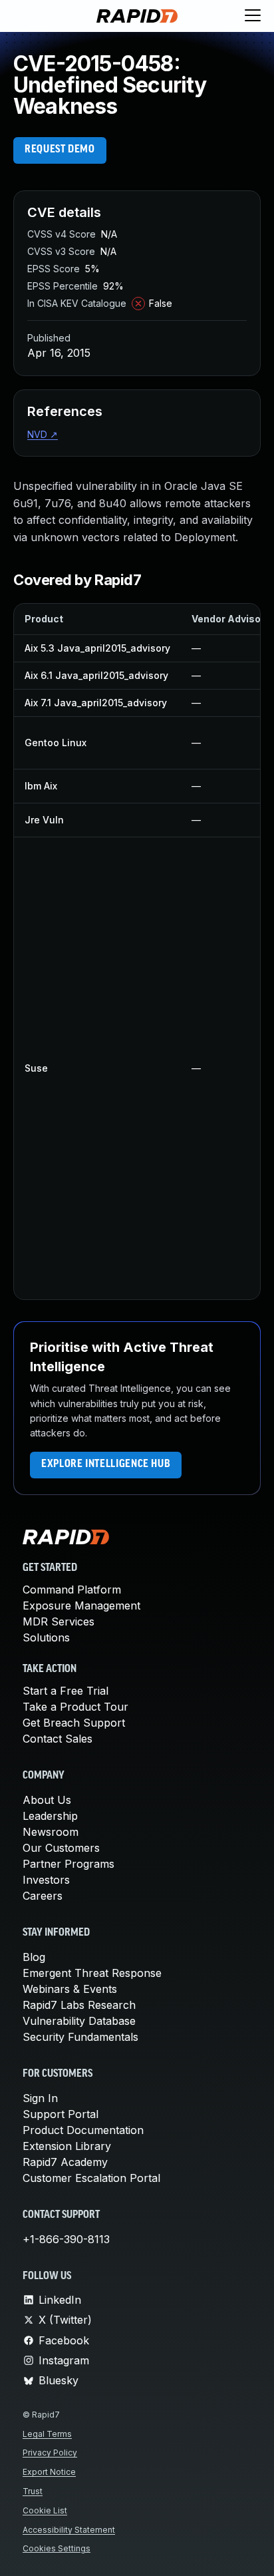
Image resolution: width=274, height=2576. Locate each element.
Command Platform (72, 1590)
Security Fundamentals (80, 2037)
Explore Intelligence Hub (106, 1464)
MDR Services (59, 1621)
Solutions (46, 1637)
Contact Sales (58, 1739)
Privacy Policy (50, 2453)
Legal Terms (47, 2434)
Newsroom (51, 1832)
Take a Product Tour (75, 1707)
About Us (47, 1800)
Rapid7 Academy (65, 2162)
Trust (33, 2491)
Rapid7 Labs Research (79, 2005)
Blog (34, 1957)
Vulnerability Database (79, 2021)
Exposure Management (81, 1606)
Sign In (40, 2098)
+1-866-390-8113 (66, 2239)
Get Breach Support (74, 1723)
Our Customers (61, 1848)
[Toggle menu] (253, 16)
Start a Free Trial (66, 1691)
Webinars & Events (70, 1989)
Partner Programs (68, 1864)
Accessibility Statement (69, 2530)
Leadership (50, 1816)
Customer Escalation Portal (91, 2178)
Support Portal (61, 2114)
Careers (43, 1896)
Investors (46, 1880)
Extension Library (67, 2146)
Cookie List (45, 2510)
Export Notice (49, 2472)
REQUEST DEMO (60, 150)
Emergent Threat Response (92, 1973)
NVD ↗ (43, 434)
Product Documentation (83, 2130)
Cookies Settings (57, 2548)
